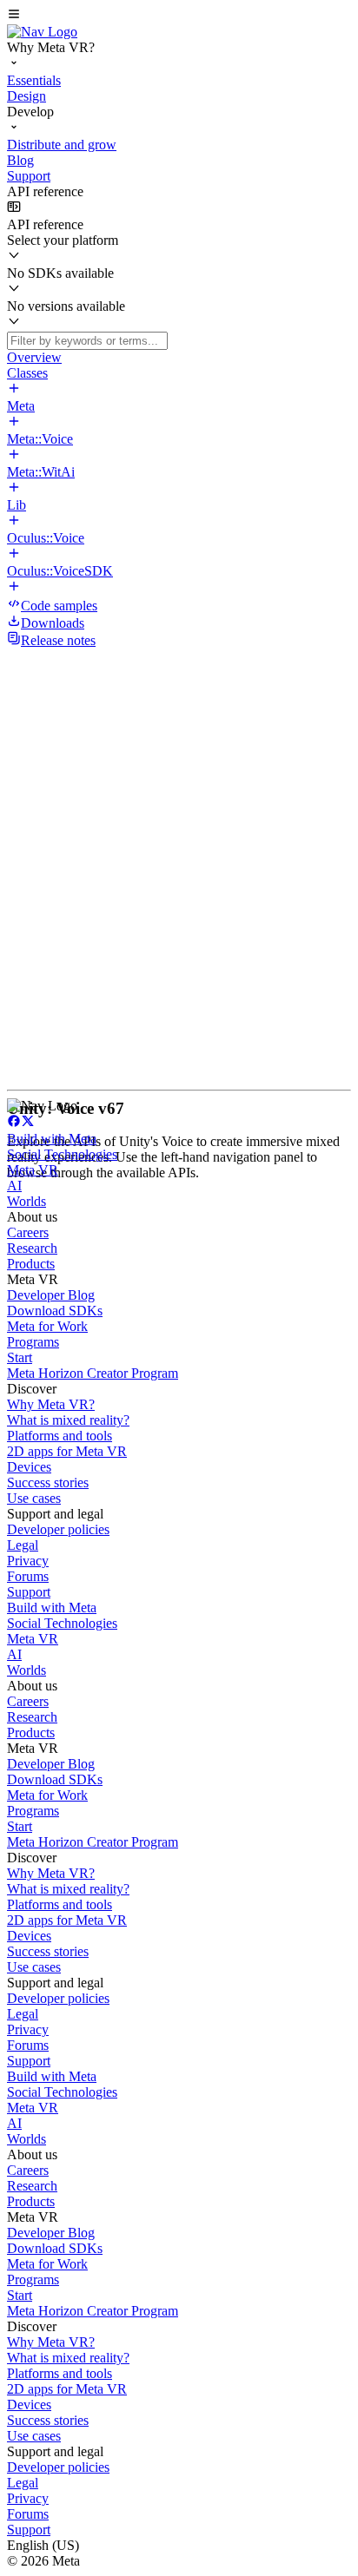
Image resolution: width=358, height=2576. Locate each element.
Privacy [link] (28, 1561)
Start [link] (20, 1357)
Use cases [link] (34, 1498)
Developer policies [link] (58, 1529)
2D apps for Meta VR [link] (67, 1451)
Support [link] (29, 1592)
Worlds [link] (27, 1201)
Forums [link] (28, 1576)
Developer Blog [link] (51, 1295)
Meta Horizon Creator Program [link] (93, 1373)
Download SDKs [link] (55, 1311)
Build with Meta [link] (52, 1139)
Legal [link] (23, 1545)
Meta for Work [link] (47, 1326)
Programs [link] (33, 1342)
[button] (179, 16)
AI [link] (14, 1186)
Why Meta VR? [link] (51, 1404)
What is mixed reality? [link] (68, 1420)
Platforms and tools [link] (60, 1436)
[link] (42, 32)
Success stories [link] (48, 1482)
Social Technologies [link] (62, 1154)
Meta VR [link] (33, 1170)
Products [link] (31, 1264)
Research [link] (32, 1248)
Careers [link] (28, 1232)
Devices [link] (29, 1467)
